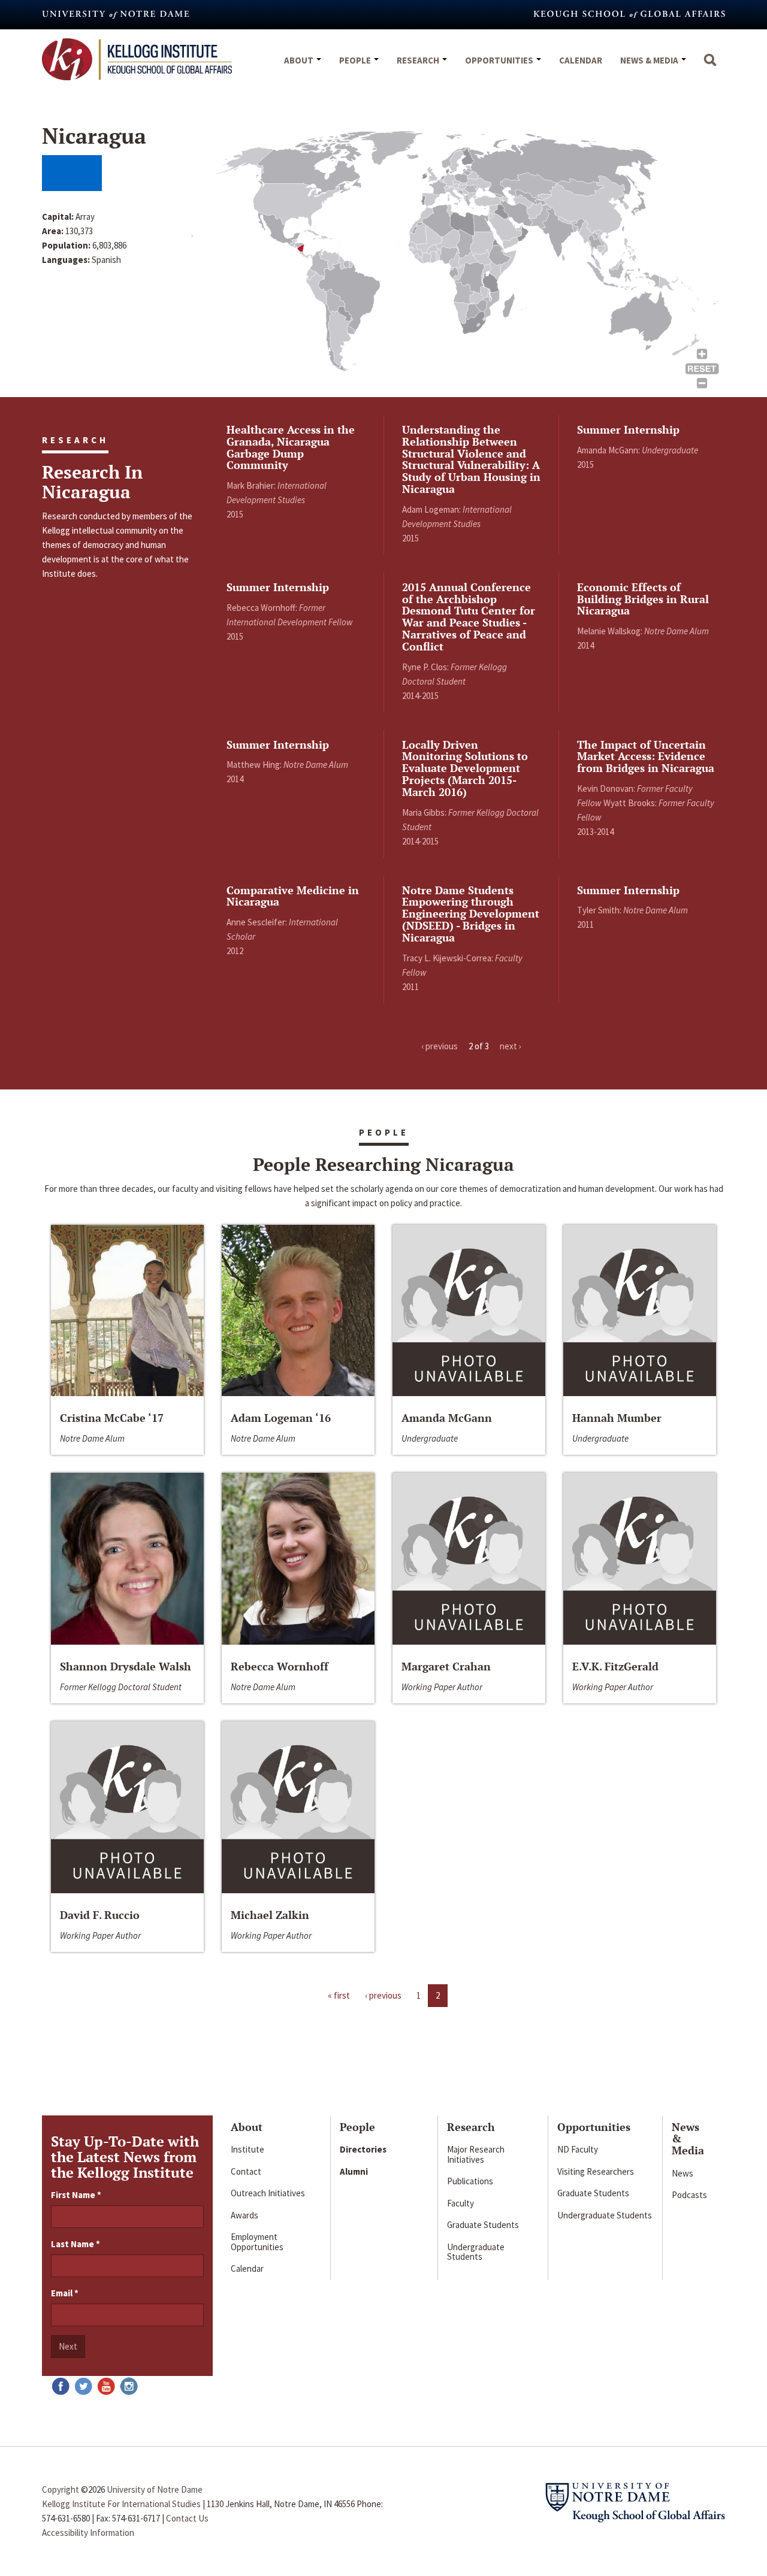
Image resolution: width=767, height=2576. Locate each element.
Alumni (354, 2171)
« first (339, 1995)
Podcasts (689, 2195)
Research (419, 60)
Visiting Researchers (596, 2171)
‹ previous (440, 1046)
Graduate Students (483, 2225)
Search (710, 66)
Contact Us (187, 2518)
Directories (363, 2149)
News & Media (650, 60)
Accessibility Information (88, 2533)
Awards (244, 2215)
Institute (247, 2149)
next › (511, 1046)
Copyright (61, 2489)
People (356, 60)
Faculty (460, 2203)
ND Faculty (578, 2149)
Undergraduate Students (476, 2252)
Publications (470, 2181)
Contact (246, 2171)
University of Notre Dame (155, 2489)
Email (65, 2293)
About (300, 60)
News (683, 2173)
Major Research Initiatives (476, 2154)
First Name (76, 2195)
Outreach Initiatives (268, 2193)
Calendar (581, 60)
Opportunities (500, 60)
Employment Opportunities (257, 2242)
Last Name (76, 2244)
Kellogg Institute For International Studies (121, 2504)
